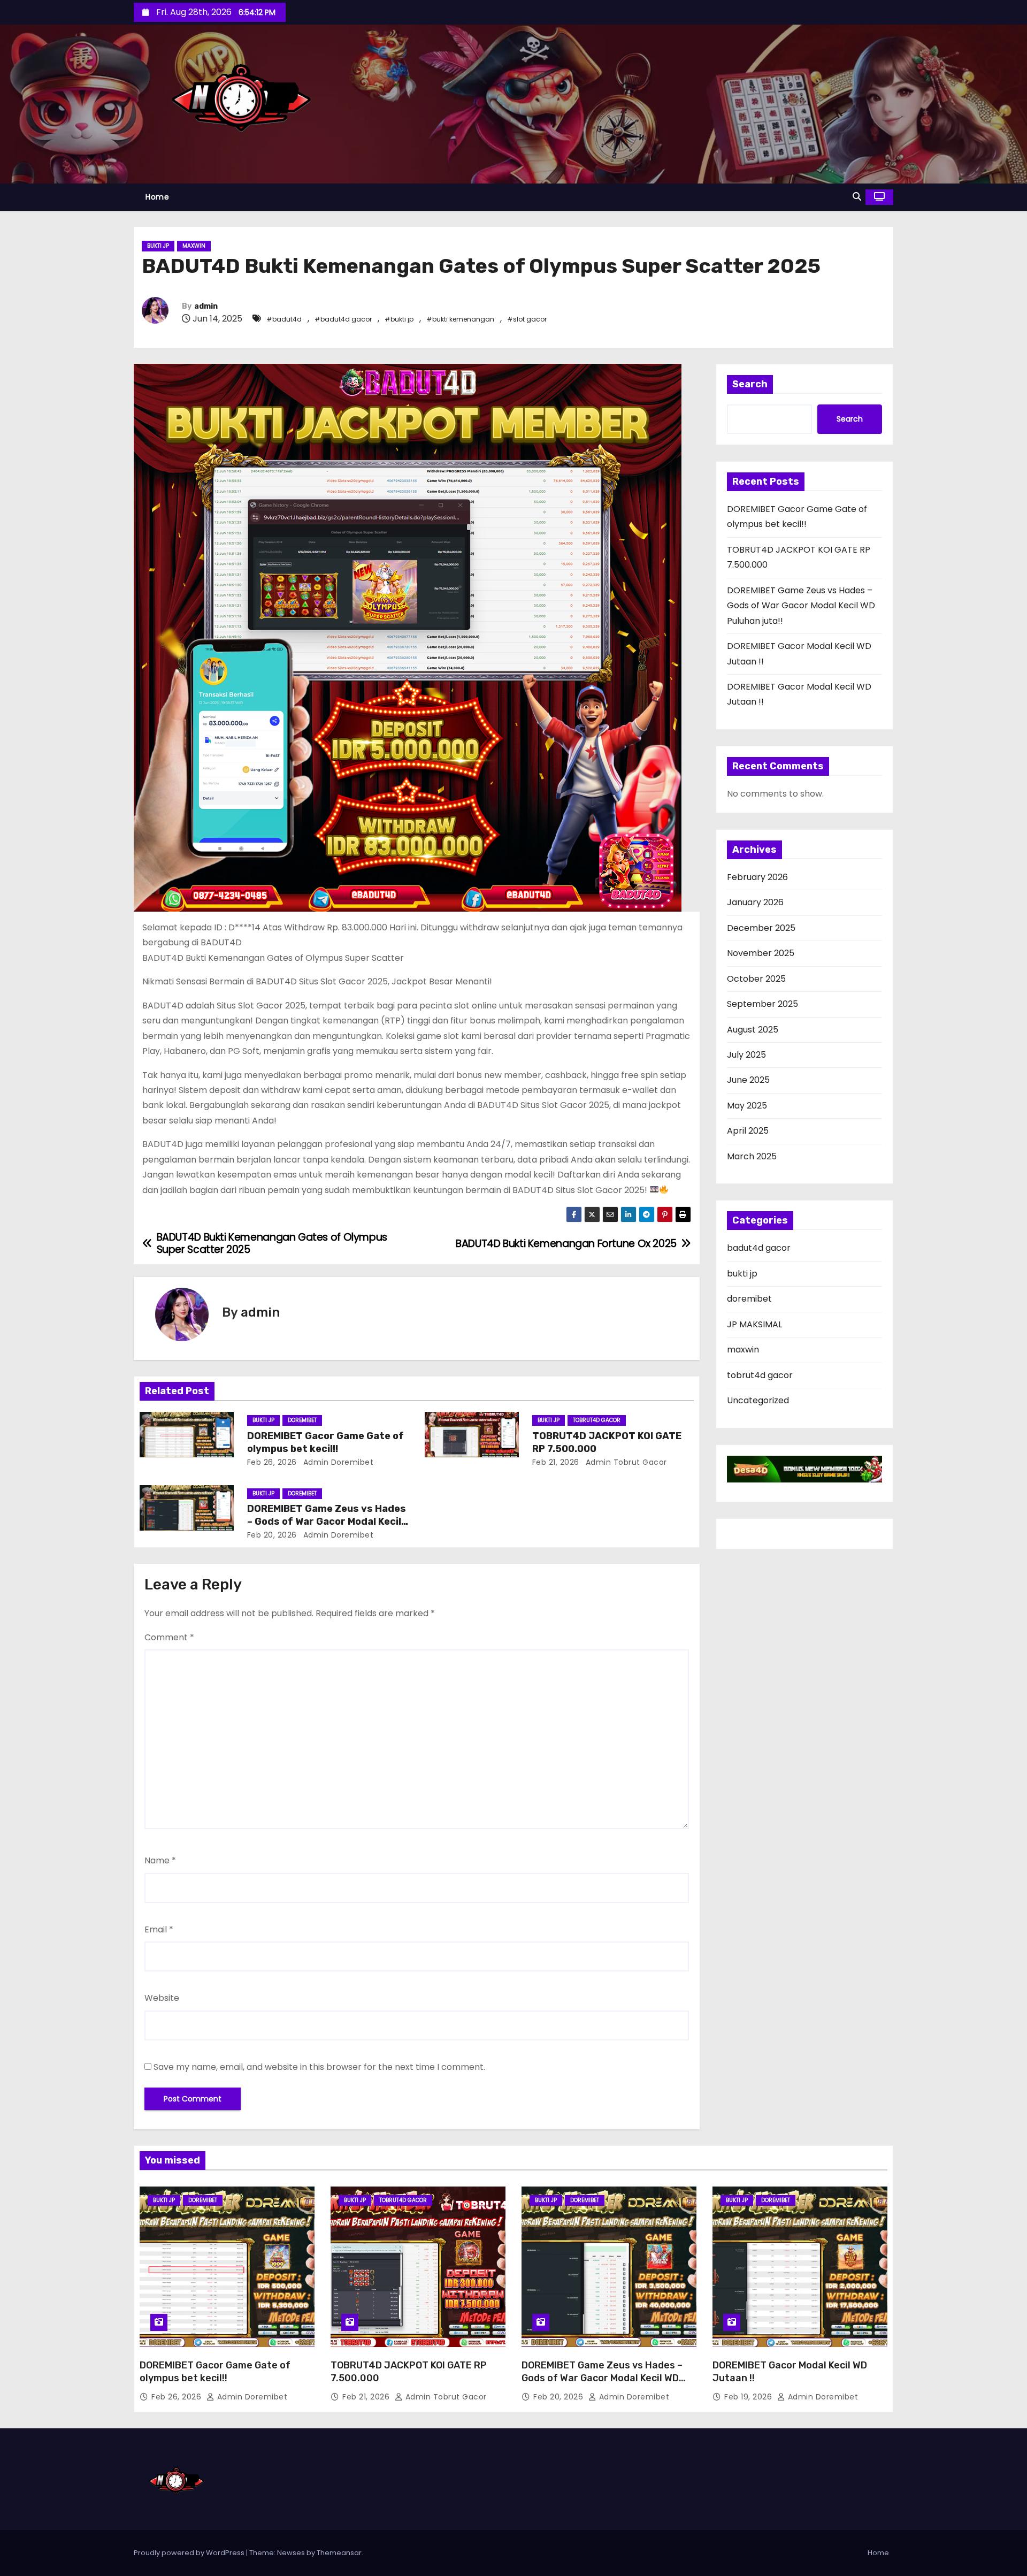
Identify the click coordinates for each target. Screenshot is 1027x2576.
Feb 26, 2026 (272, 1462)
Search (750, 384)
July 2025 (746, 1055)
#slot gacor (527, 319)
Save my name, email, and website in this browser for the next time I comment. (319, 2067)
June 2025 (748, 1080)
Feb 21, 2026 (556, 1462)
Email (159, 1929)
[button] (857, 197)
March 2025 (752, 1156)
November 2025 (761, 953)
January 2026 (755, 902)
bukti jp (158, 246)
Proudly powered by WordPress (190, 2553)
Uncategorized (758, 1400)
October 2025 (756, 979)
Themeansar (339, 2553)
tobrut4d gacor (597, 1420)
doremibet (302, 1420)
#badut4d (284, 319)
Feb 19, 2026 (749, 2397)
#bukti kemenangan (460, 319)
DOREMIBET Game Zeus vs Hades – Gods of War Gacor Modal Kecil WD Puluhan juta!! (327, 1522)
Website (162, 1998)
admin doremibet (337, 1462)
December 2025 (761, 928)
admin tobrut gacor (625, 1462)
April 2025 (748, 1131)
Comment (169, 1637)
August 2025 (753, 1030)
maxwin (194, 246)
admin (206, 306)
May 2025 (747, 1106)
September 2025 (762, 1004)
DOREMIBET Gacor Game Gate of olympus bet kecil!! (325, 1442)
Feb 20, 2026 (272, 1535)
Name (160, 1860)
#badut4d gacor (343, 319)
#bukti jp (399, 319)
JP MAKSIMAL (754, 1324)
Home (157, 197)
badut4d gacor (759, 1248)
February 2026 (757, 877)
